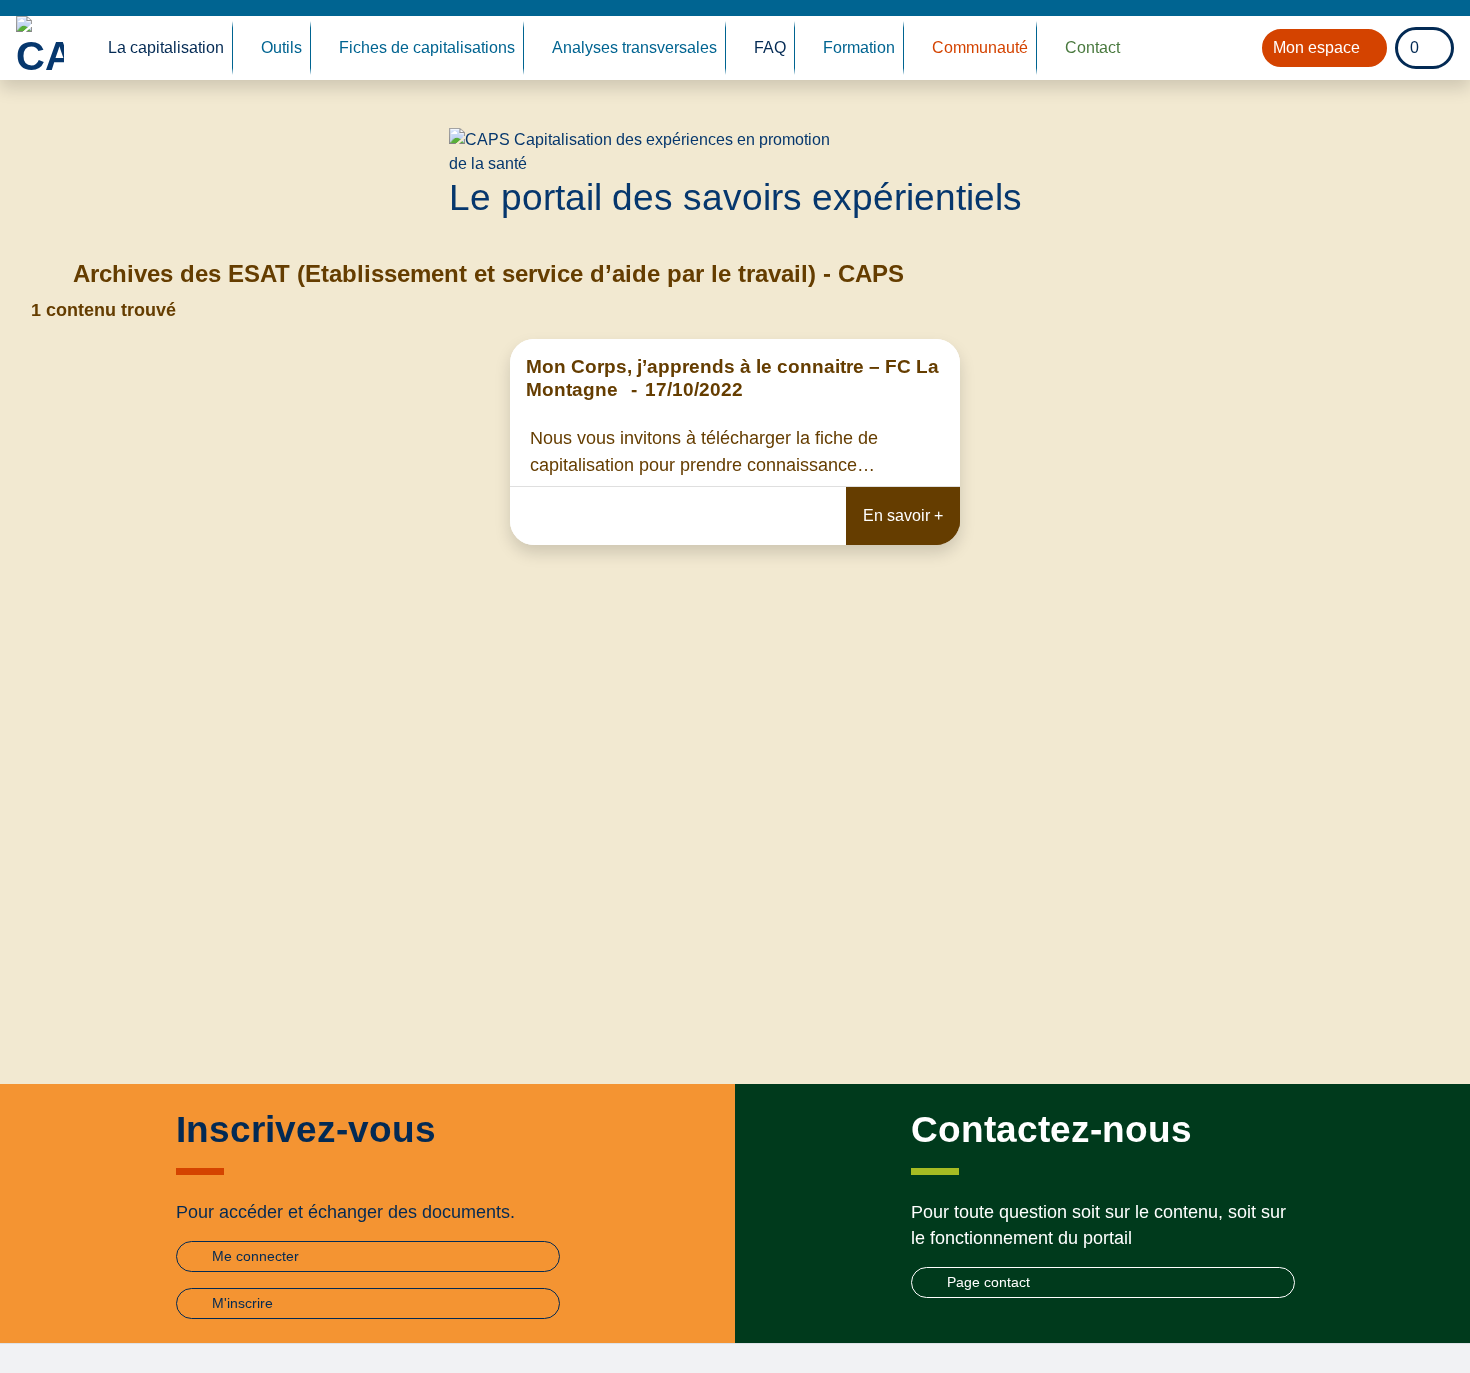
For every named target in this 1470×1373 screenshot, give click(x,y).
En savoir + (903, 515)
